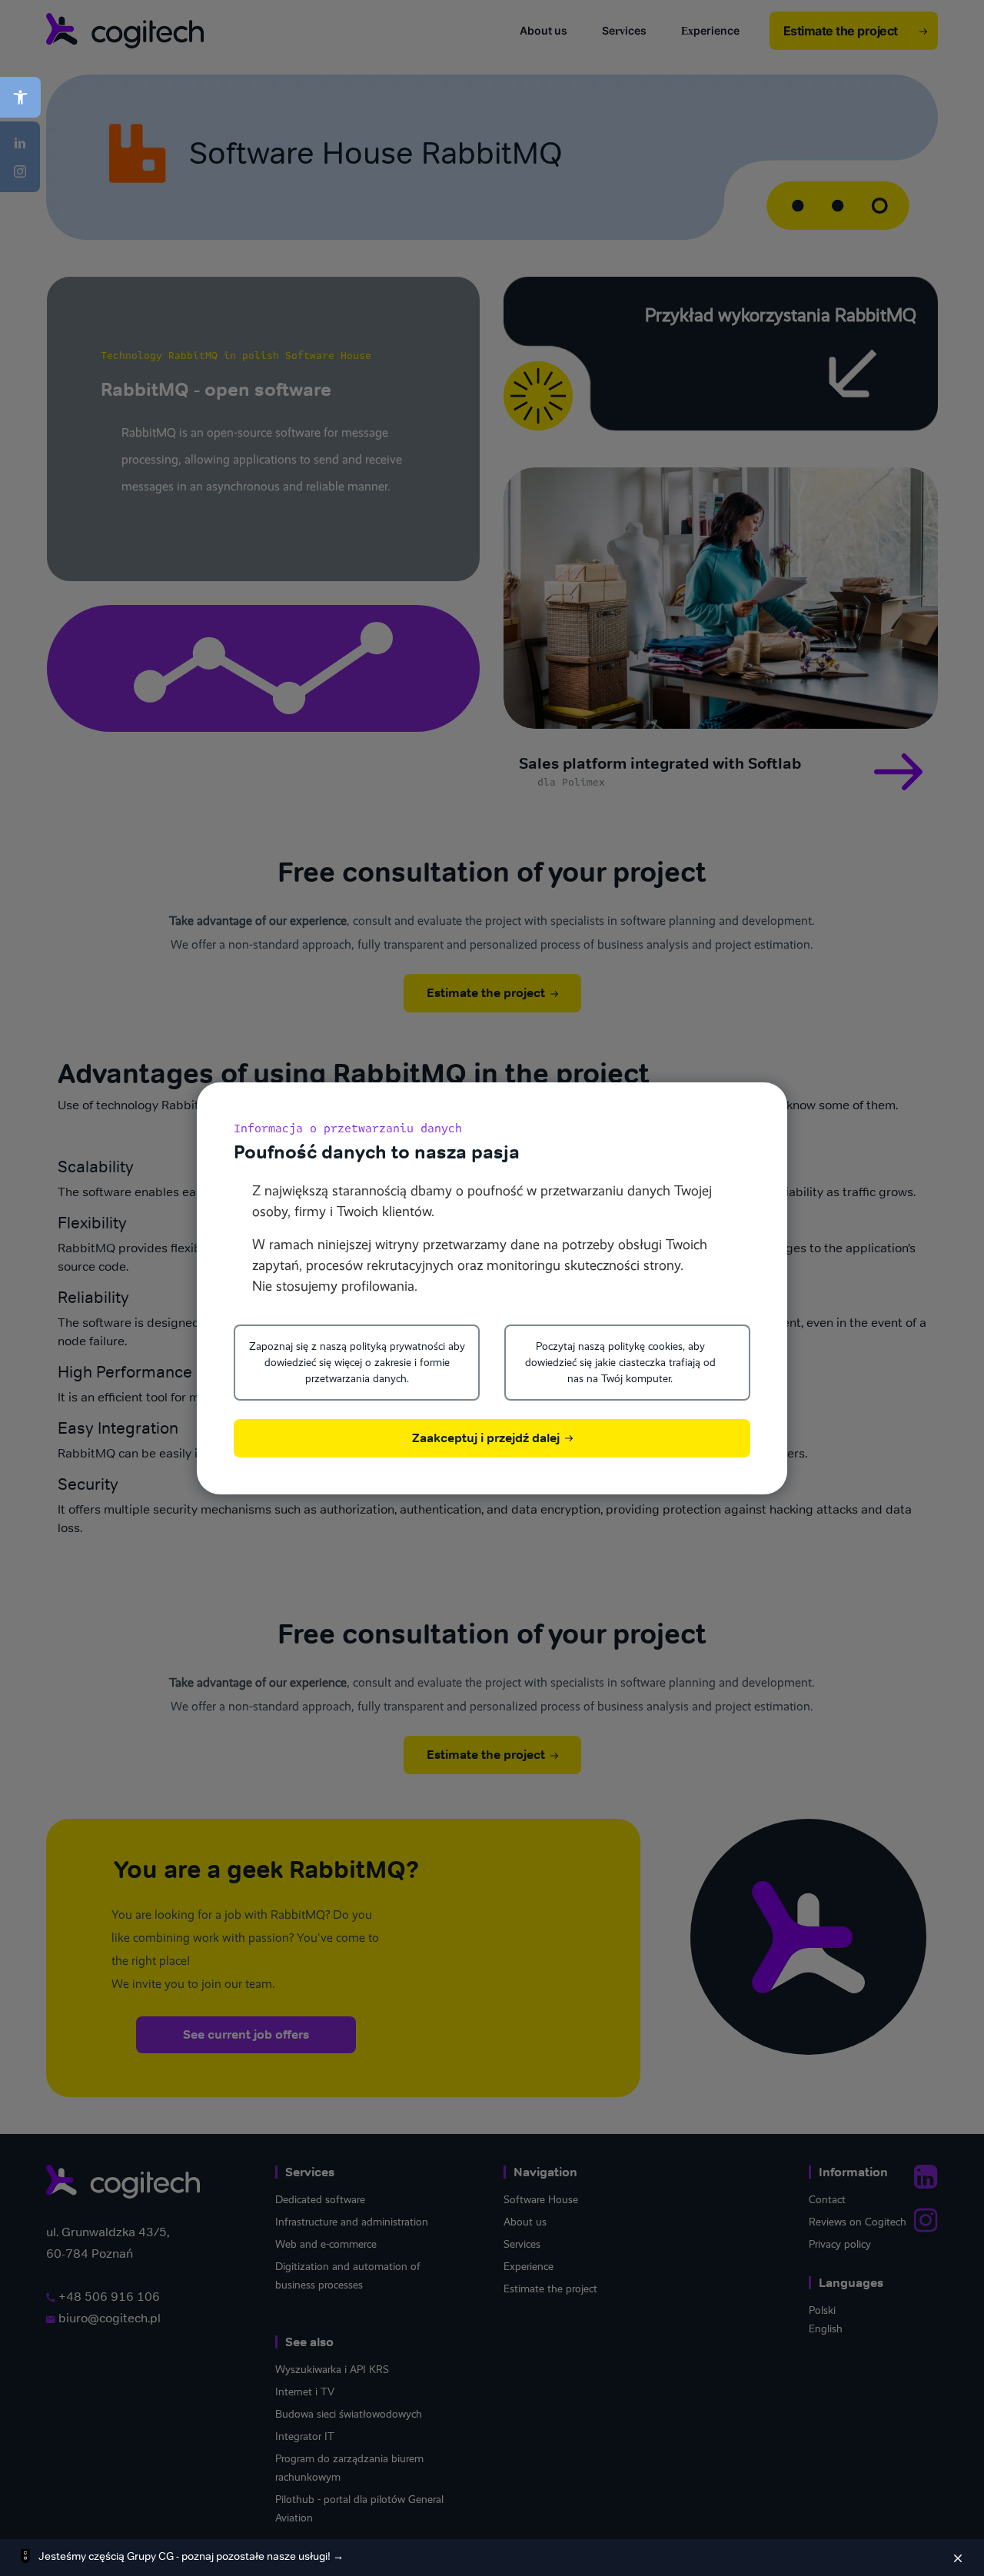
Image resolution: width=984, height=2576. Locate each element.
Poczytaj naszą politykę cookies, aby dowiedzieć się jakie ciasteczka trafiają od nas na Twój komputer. (620, 1362)
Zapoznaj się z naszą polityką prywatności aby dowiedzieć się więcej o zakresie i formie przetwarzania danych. (357, 1362)
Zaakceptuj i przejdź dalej (487, 1438)
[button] (20, 97)
